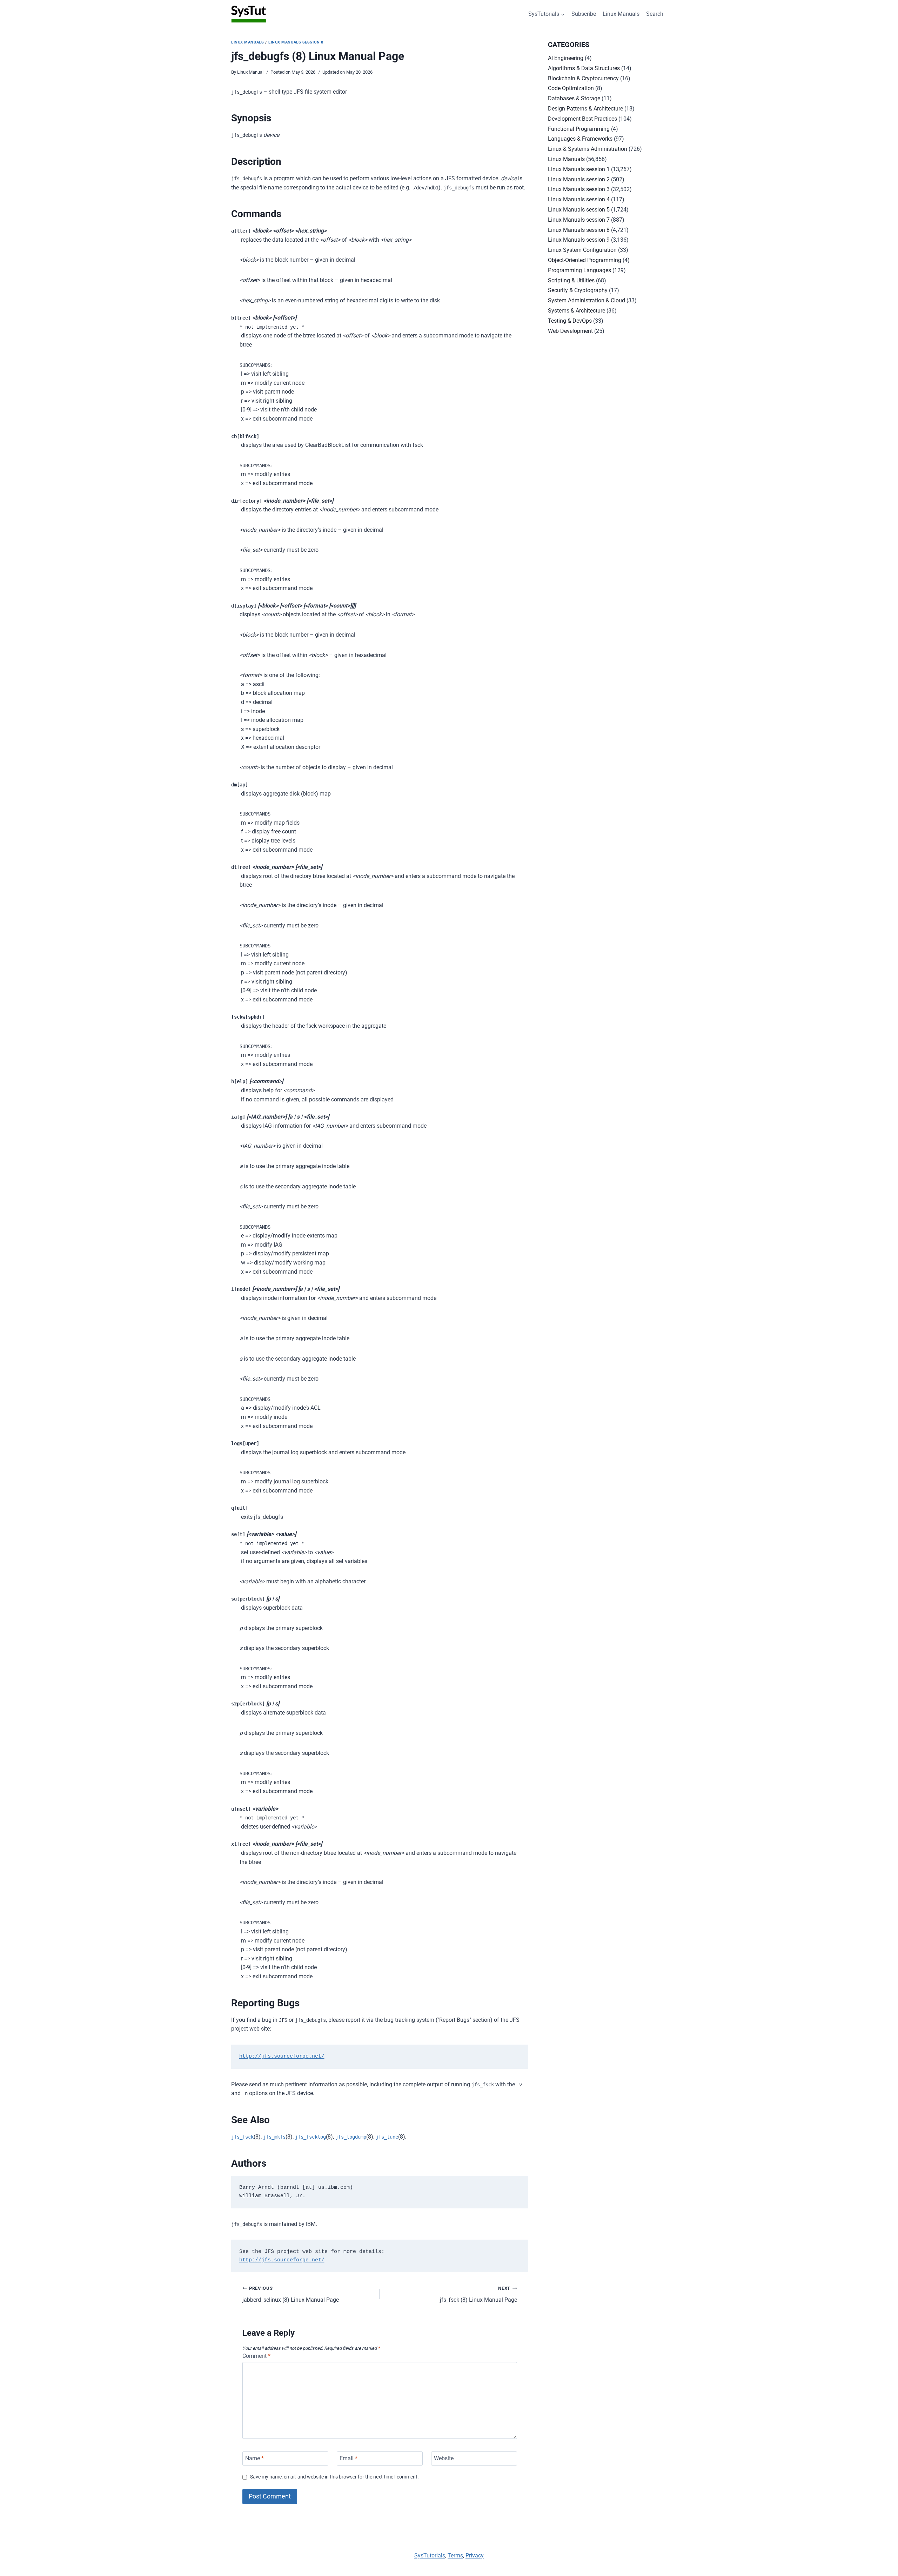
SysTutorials (430, 2555)
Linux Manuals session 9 (579, 240)
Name (254, 2458)
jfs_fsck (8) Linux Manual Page (478, 2294)
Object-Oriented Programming (585, 260)
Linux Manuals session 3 (579, 189)
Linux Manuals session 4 (579, 199)
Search (655, 14)
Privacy (475, 2555)
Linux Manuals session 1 (579, 169)
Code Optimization (571, 88)
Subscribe (584, 14)
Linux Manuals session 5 (579, 210)
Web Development (570, 331)
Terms (455, 2555)
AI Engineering (566, 58)
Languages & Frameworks (580, 139)
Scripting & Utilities (571, 280)
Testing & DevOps (570, 321)
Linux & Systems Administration (588, 149)
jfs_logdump (351, 2137)
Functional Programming (579, 129)
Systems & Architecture (577, 311)
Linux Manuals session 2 (579, 179)
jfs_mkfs (274, 2137)
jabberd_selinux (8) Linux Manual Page (291, 2294)
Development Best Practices (582, 119)
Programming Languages (579, 270)
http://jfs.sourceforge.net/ (282, 2056)
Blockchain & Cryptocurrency (583, 78)
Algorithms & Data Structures (584, 68)
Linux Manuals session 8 (296, 42)
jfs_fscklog (310, 2137)
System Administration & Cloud (587, 300)
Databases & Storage (574, 98)
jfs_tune (387, 2137)
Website (444, 2458)
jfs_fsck (242, 2137)
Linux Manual (250, 72)
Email (349, 2458)
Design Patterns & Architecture (585, 109)
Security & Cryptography (578, 290)
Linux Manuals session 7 (579, 220)
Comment (256, 2356)
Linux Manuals (621, 14)
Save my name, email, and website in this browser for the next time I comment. (334, 2477)
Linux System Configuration (582, 250)
